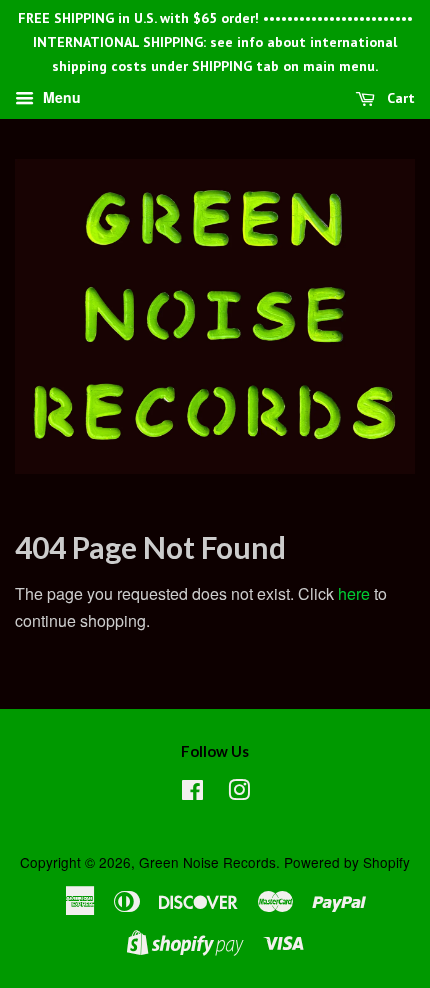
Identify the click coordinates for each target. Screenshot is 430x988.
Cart (399, 99)
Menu (60, 98)
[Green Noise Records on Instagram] (239, 793)
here (354, 593)
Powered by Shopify (347, 862)
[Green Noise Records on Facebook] (192, 793)
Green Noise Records (207, 862)
